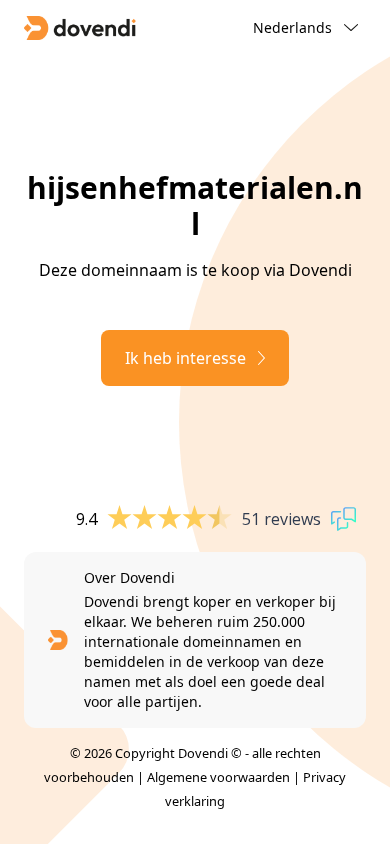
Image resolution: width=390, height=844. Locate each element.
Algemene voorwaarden (218, 777)
